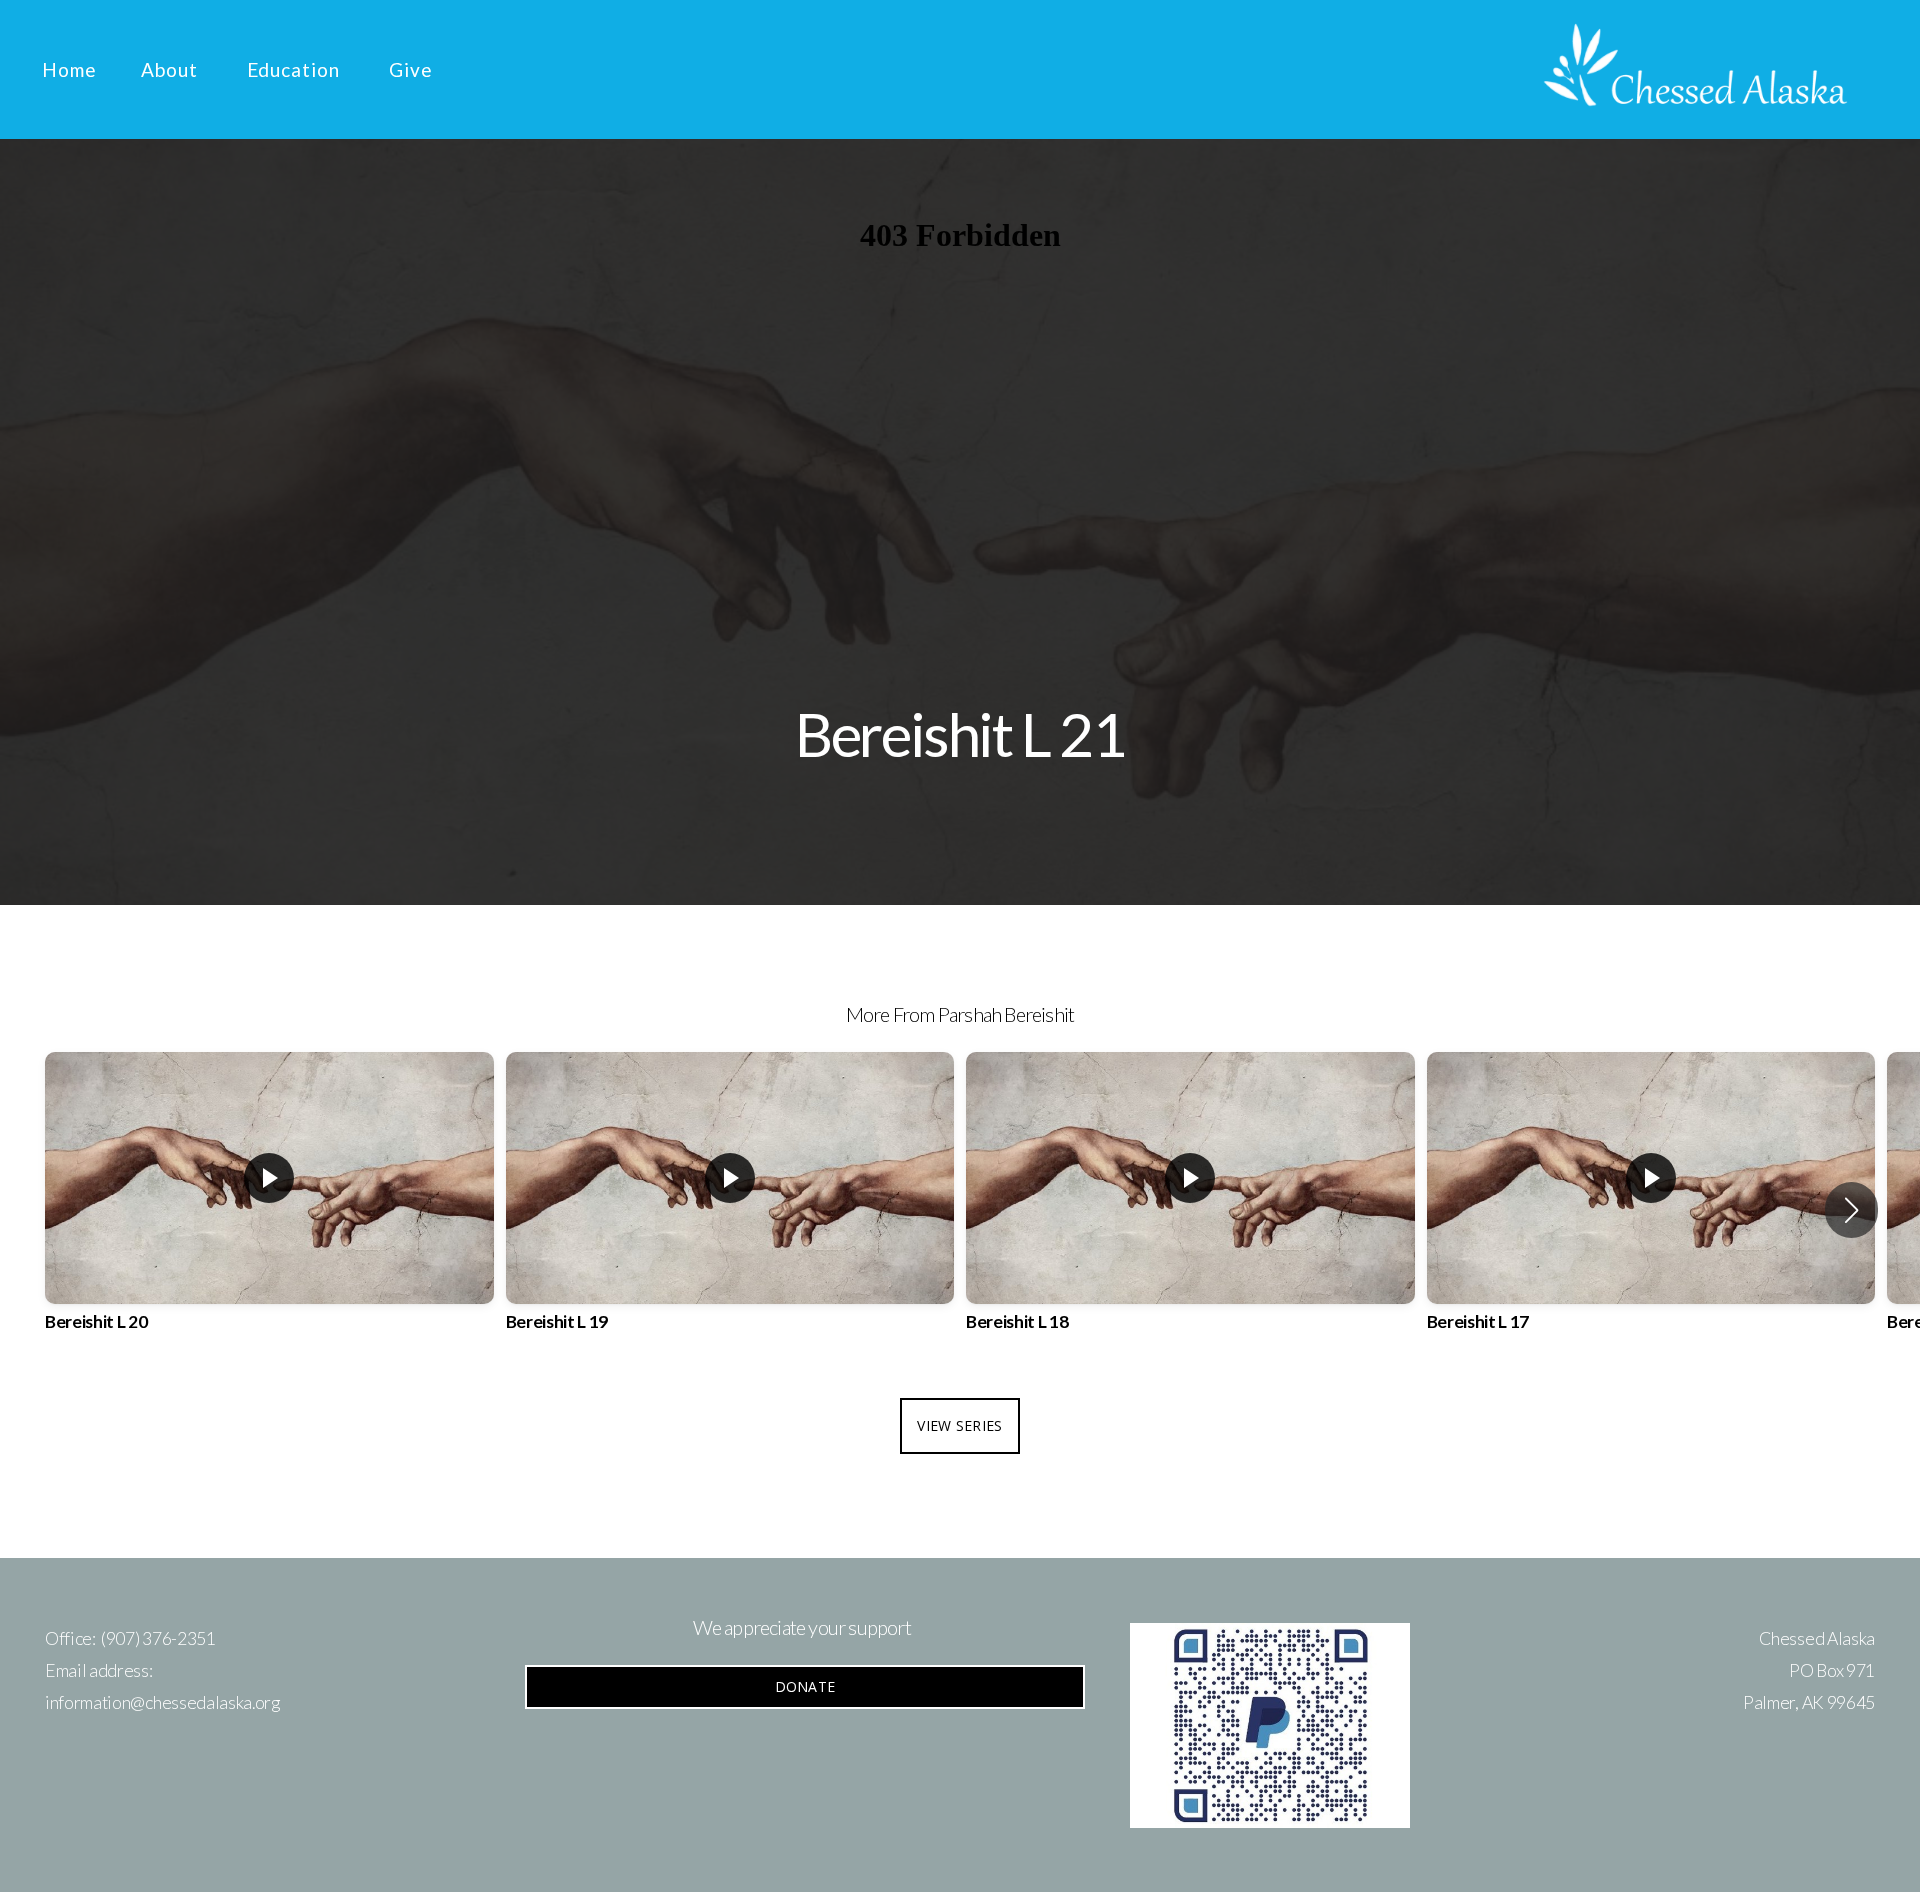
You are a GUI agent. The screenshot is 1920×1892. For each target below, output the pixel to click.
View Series (959, 1425)
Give (411, 69)
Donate (805, 1686)
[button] (1851, 1210)
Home (69, 69)
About (172, 69)
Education (296, 69)
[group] (269, 1210)
